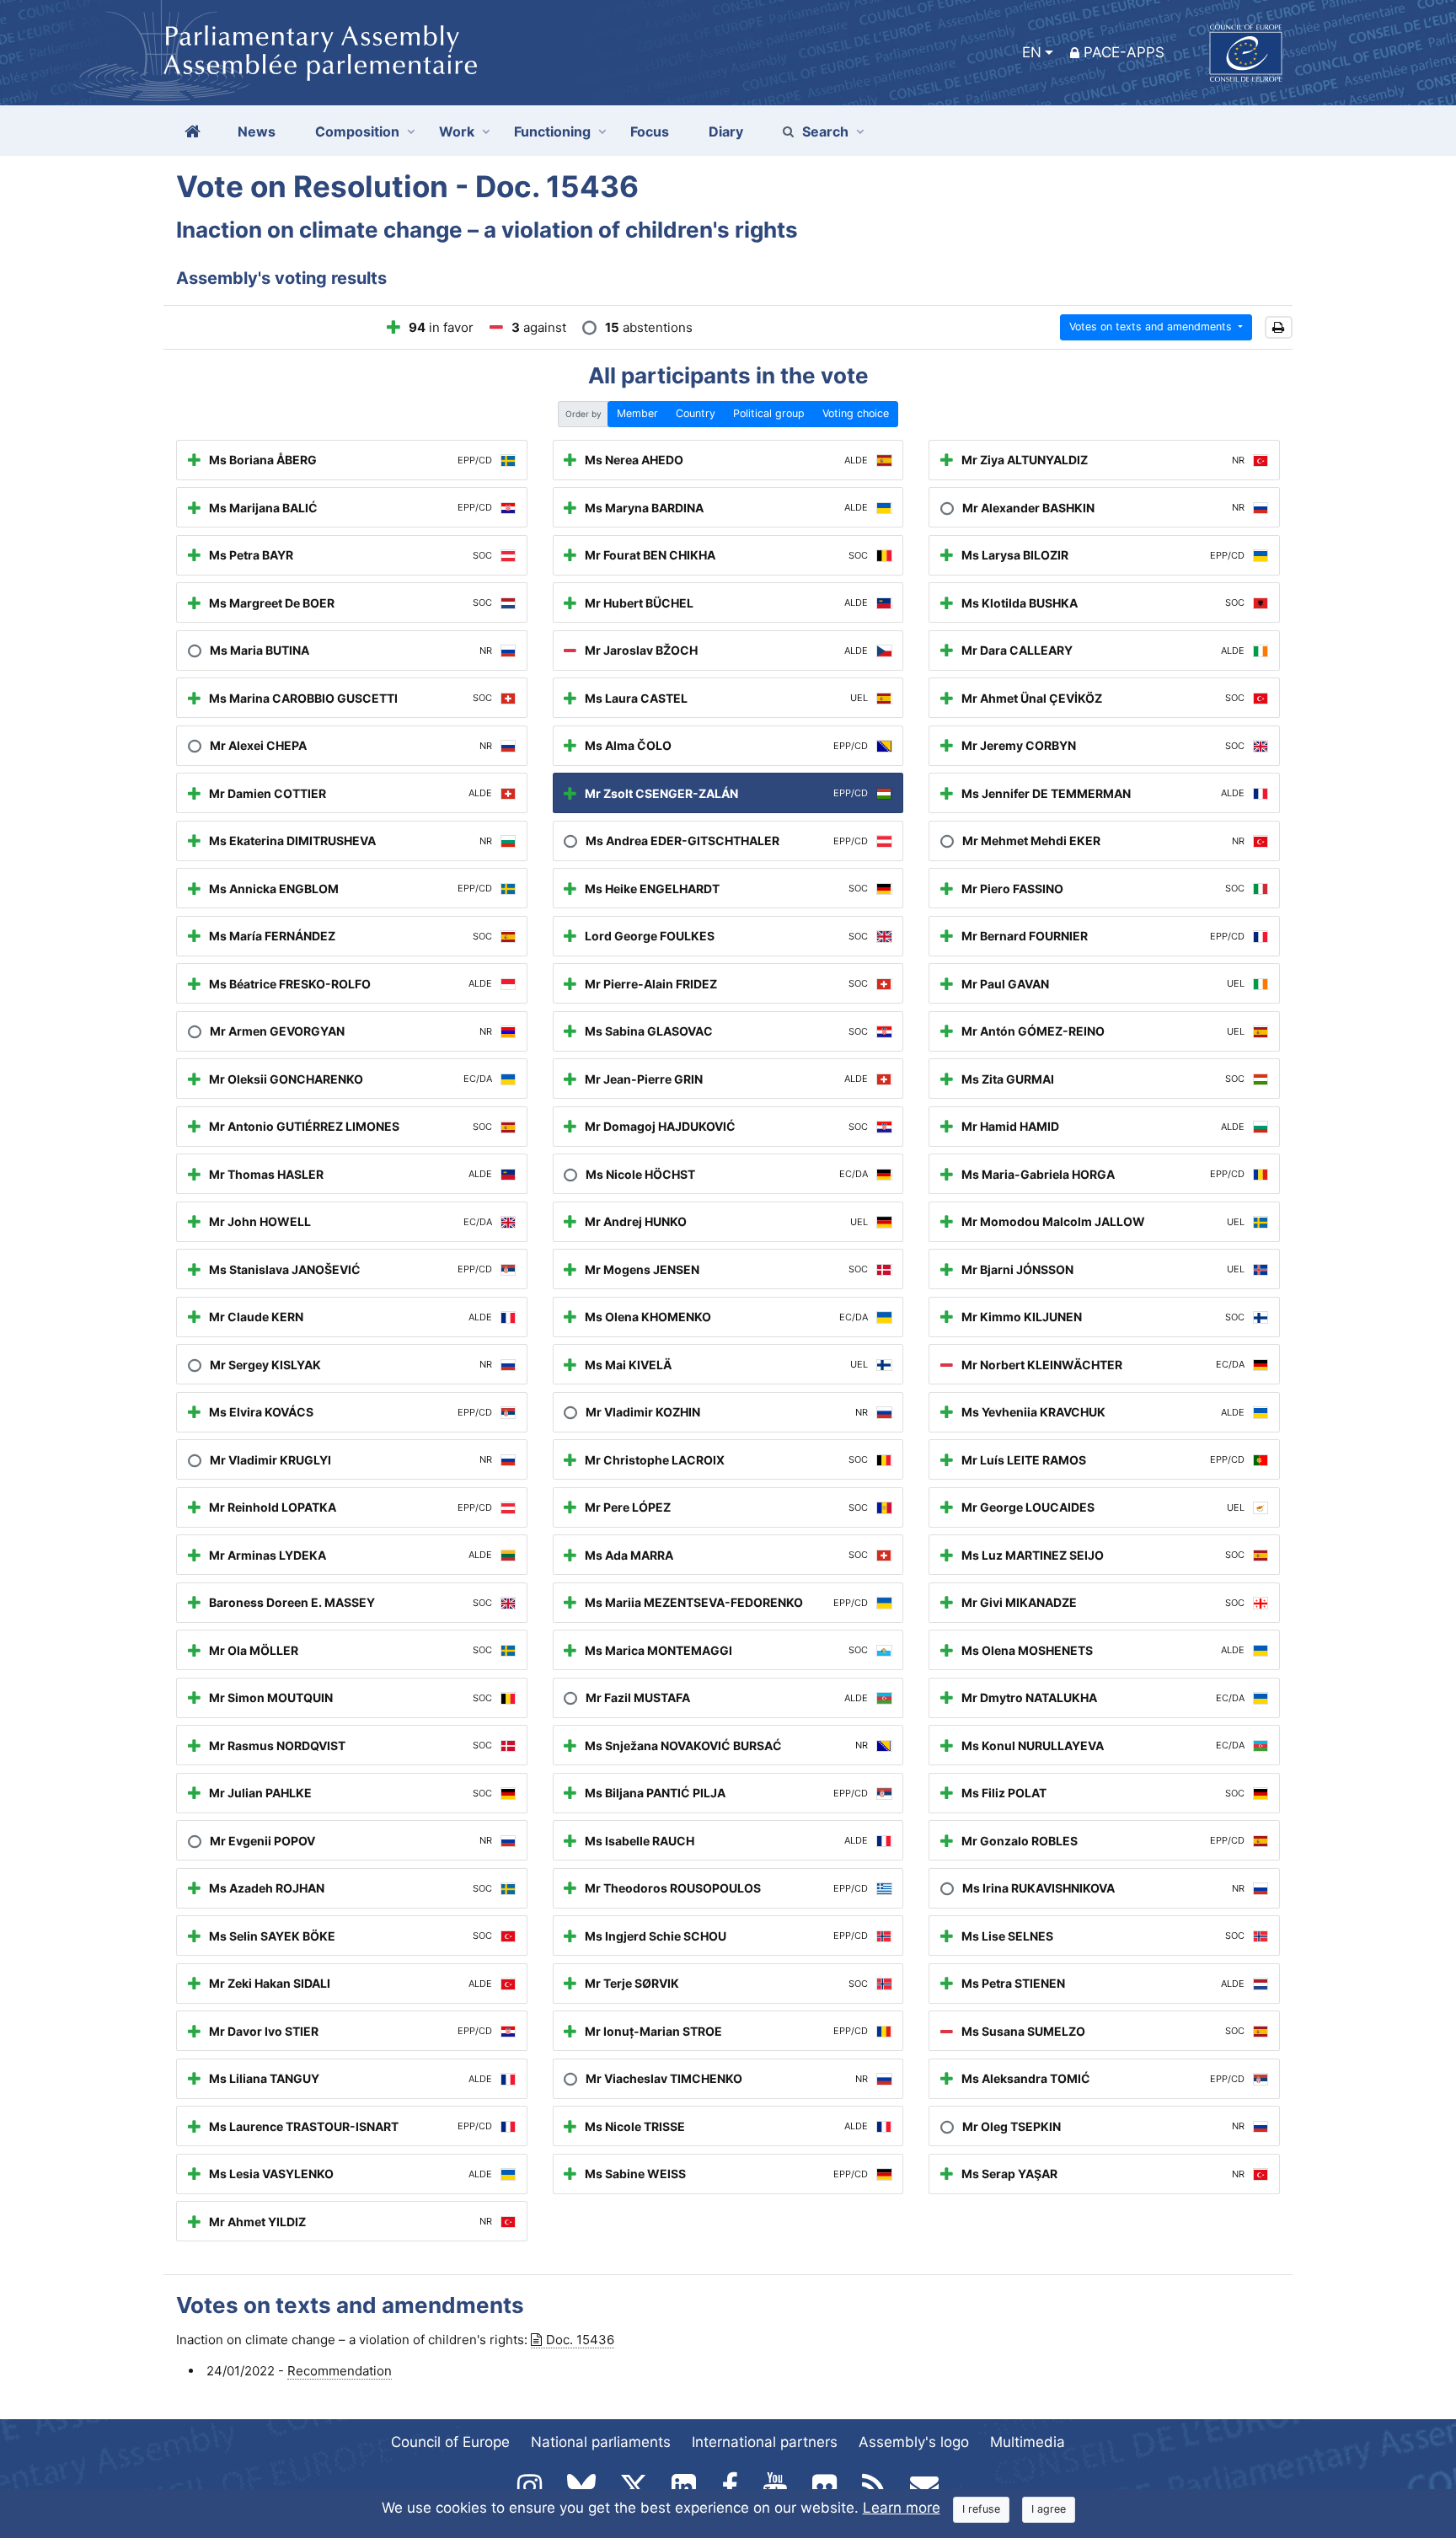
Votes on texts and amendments (1152, 327)
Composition (357, 131)
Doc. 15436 (580, 2340)
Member (637, 413)
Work (457, 131)
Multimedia (1028, 2442)
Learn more (902, 2508)
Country (696, 413)
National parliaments (601, 2442)
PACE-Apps (1124, 52)
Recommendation (340, 2371)
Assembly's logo (914, 2442)
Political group (769, 413)
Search (825, 131)
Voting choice (856, 413)
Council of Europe (450, 2442)
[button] (1279, 327)
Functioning (552, 131)
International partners (765, 2442)
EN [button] (1032, 52)
